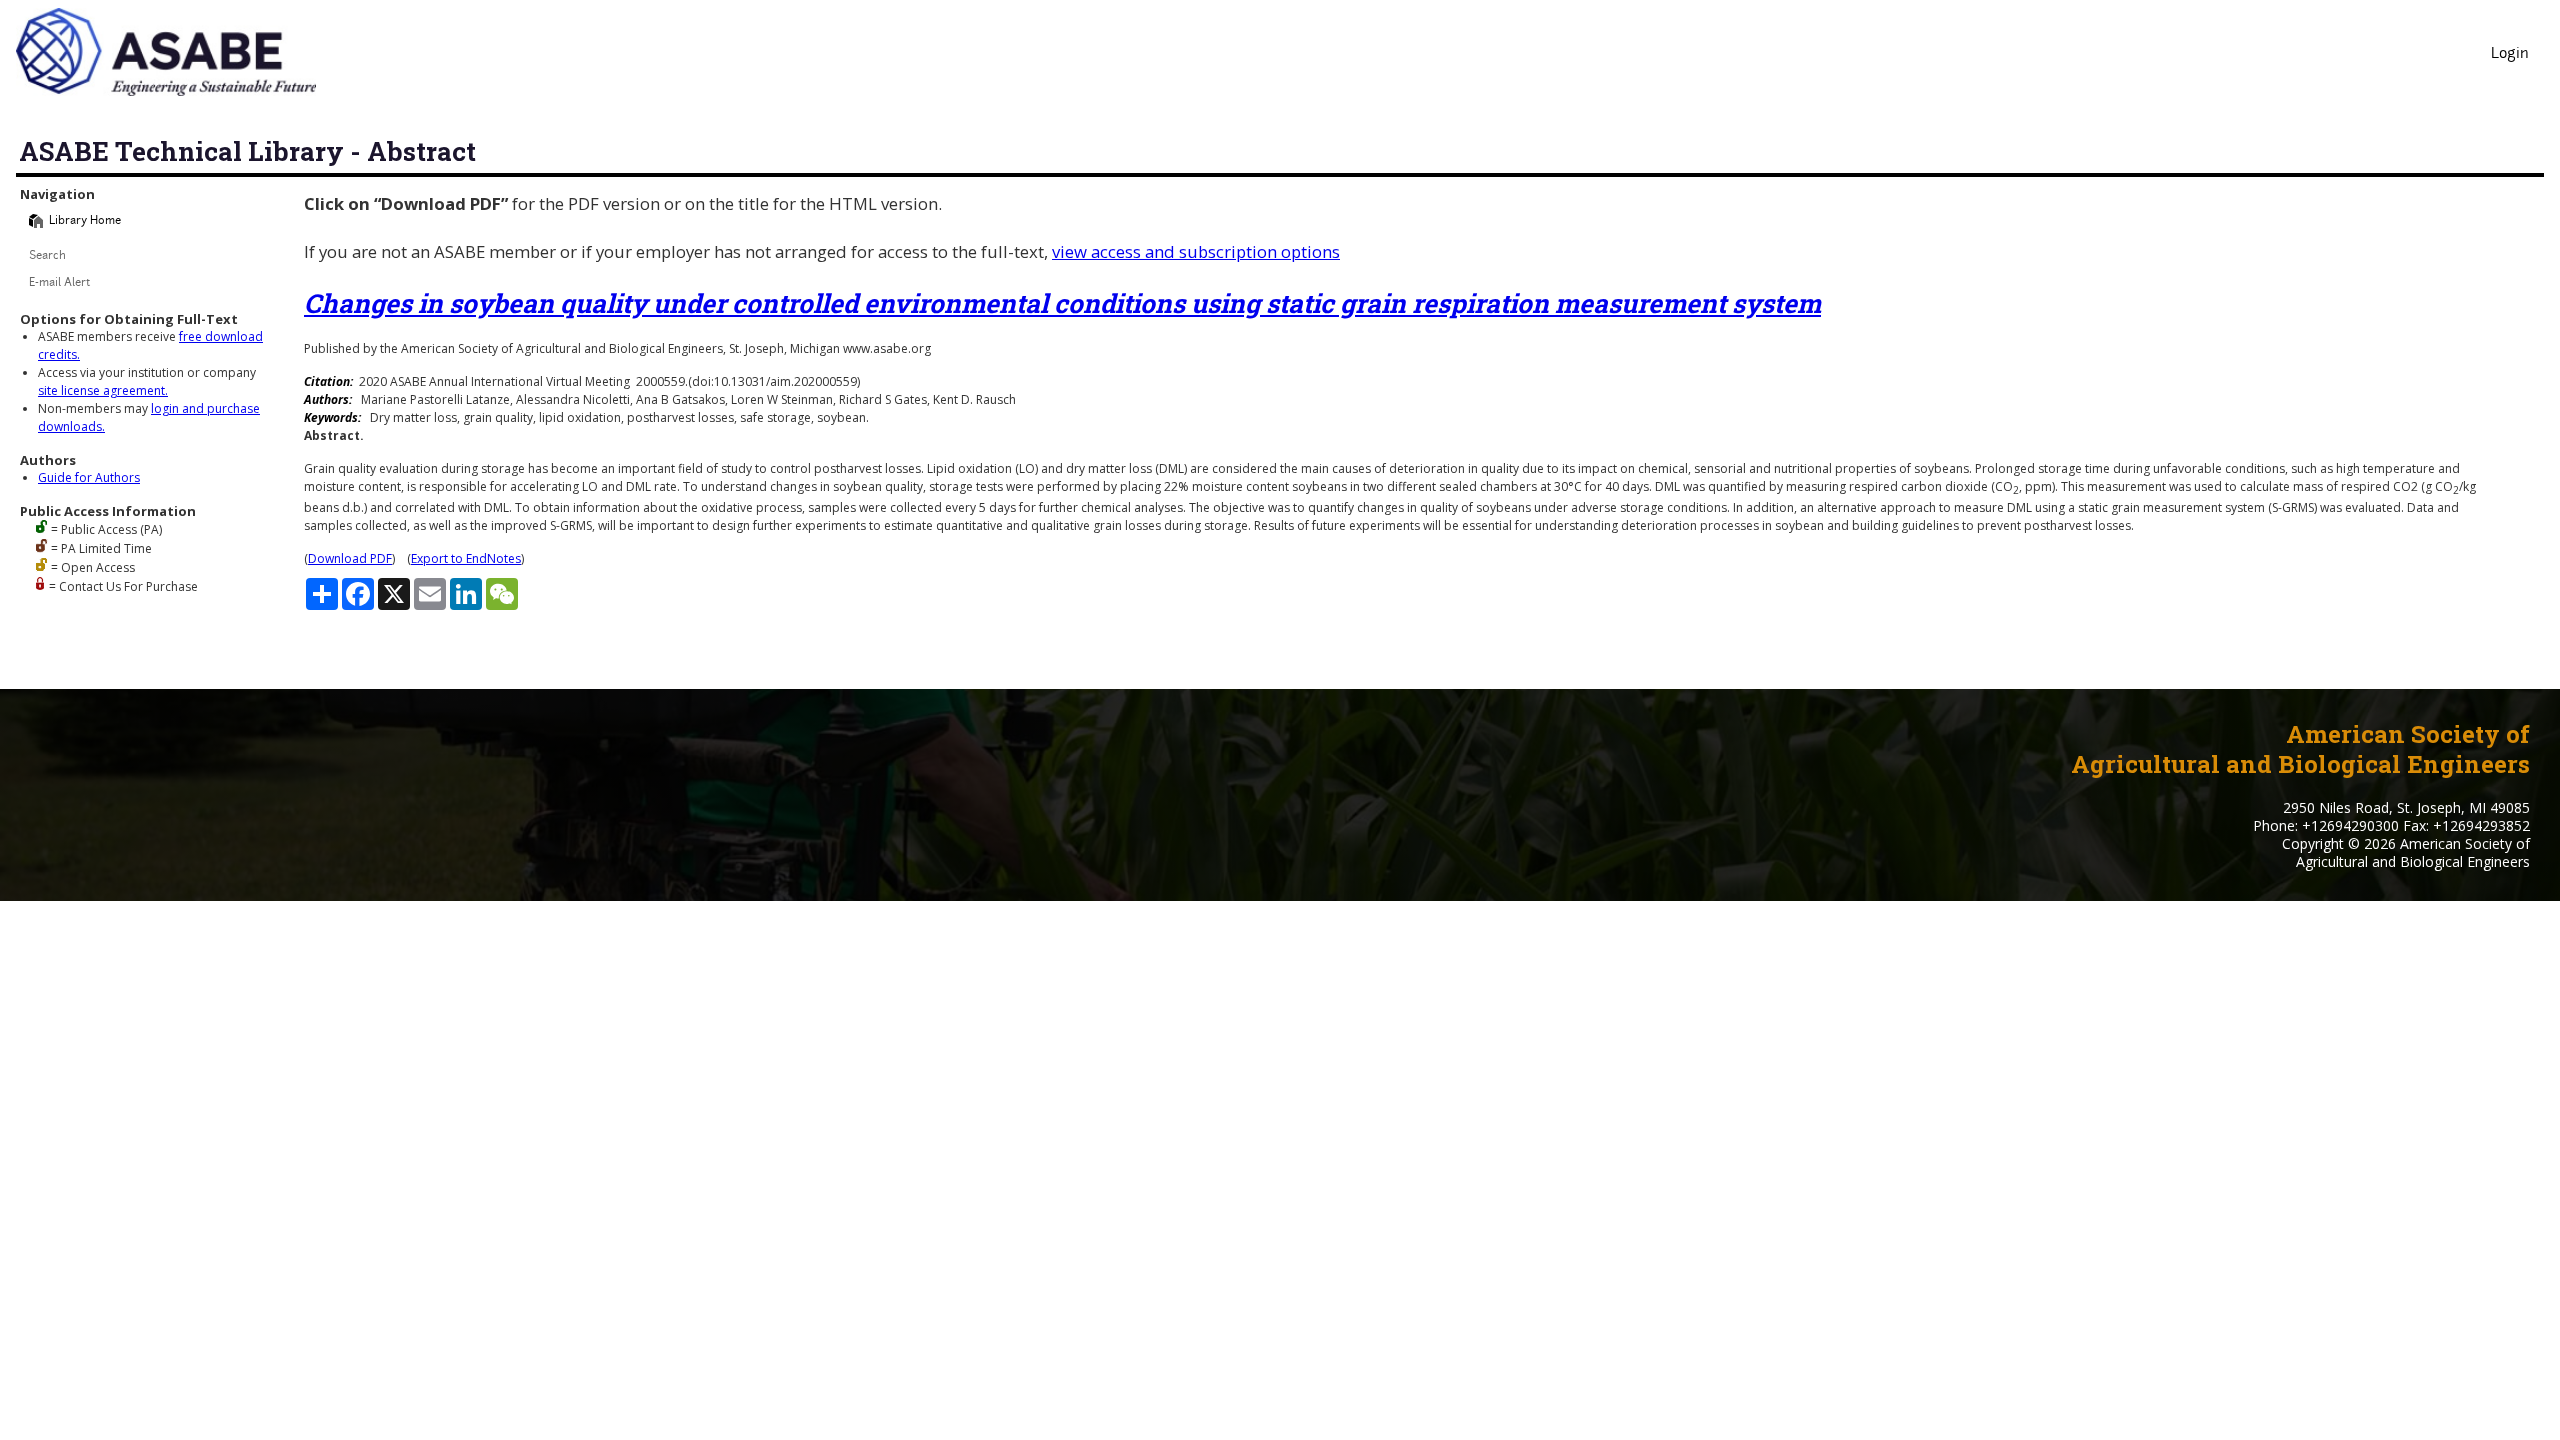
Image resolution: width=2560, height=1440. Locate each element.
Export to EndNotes (466, 558)
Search (47, 256)
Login (2510, 54)
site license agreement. (103, 390)
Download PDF (350, 558)
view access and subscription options (1196, 251)
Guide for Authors (89, 477)
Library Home (85, 221)
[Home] (36, 221)
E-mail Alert (59, 283)
